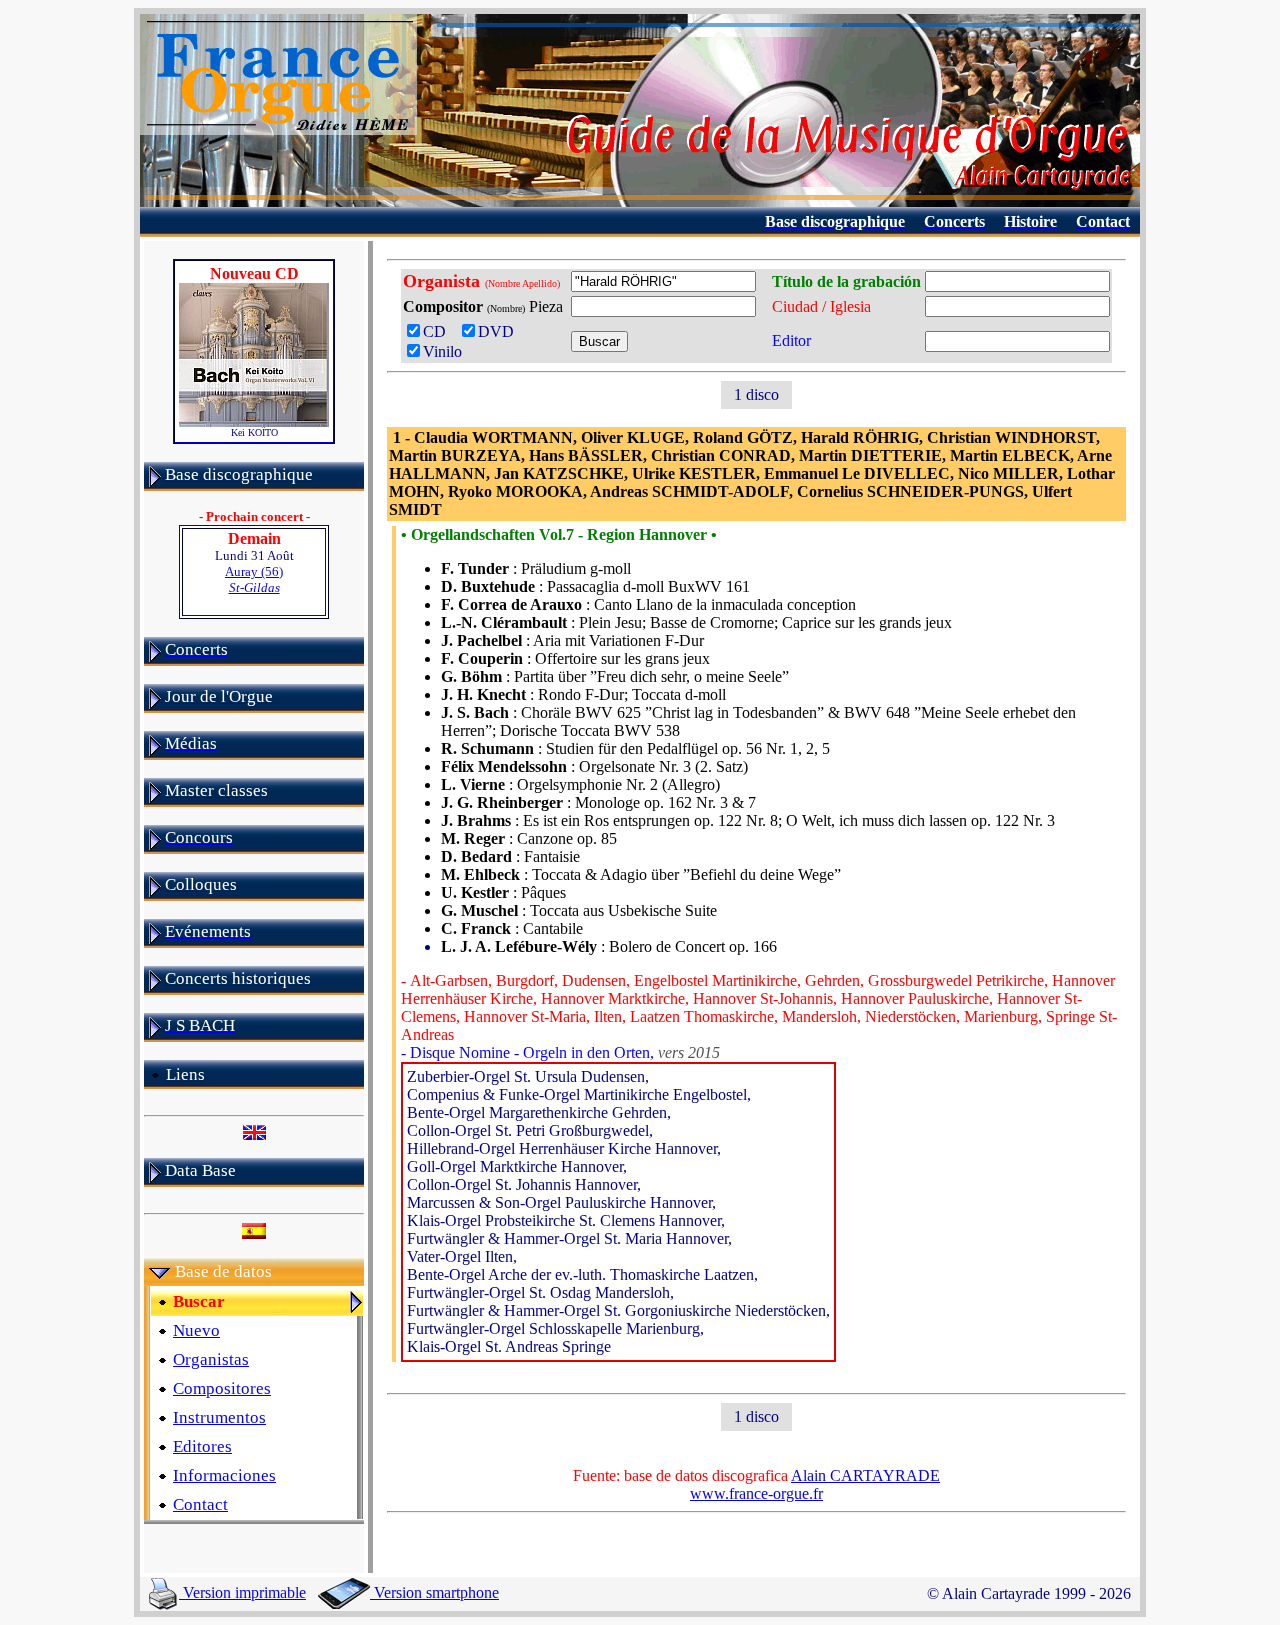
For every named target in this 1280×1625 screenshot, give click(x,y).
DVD (500, 331)
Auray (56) (254, 579)
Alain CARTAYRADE (865, 1475)
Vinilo (442, 351)
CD (438, 331)
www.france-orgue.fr (756, 1493)
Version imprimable (242, 1592)
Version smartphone (434, 1592)
